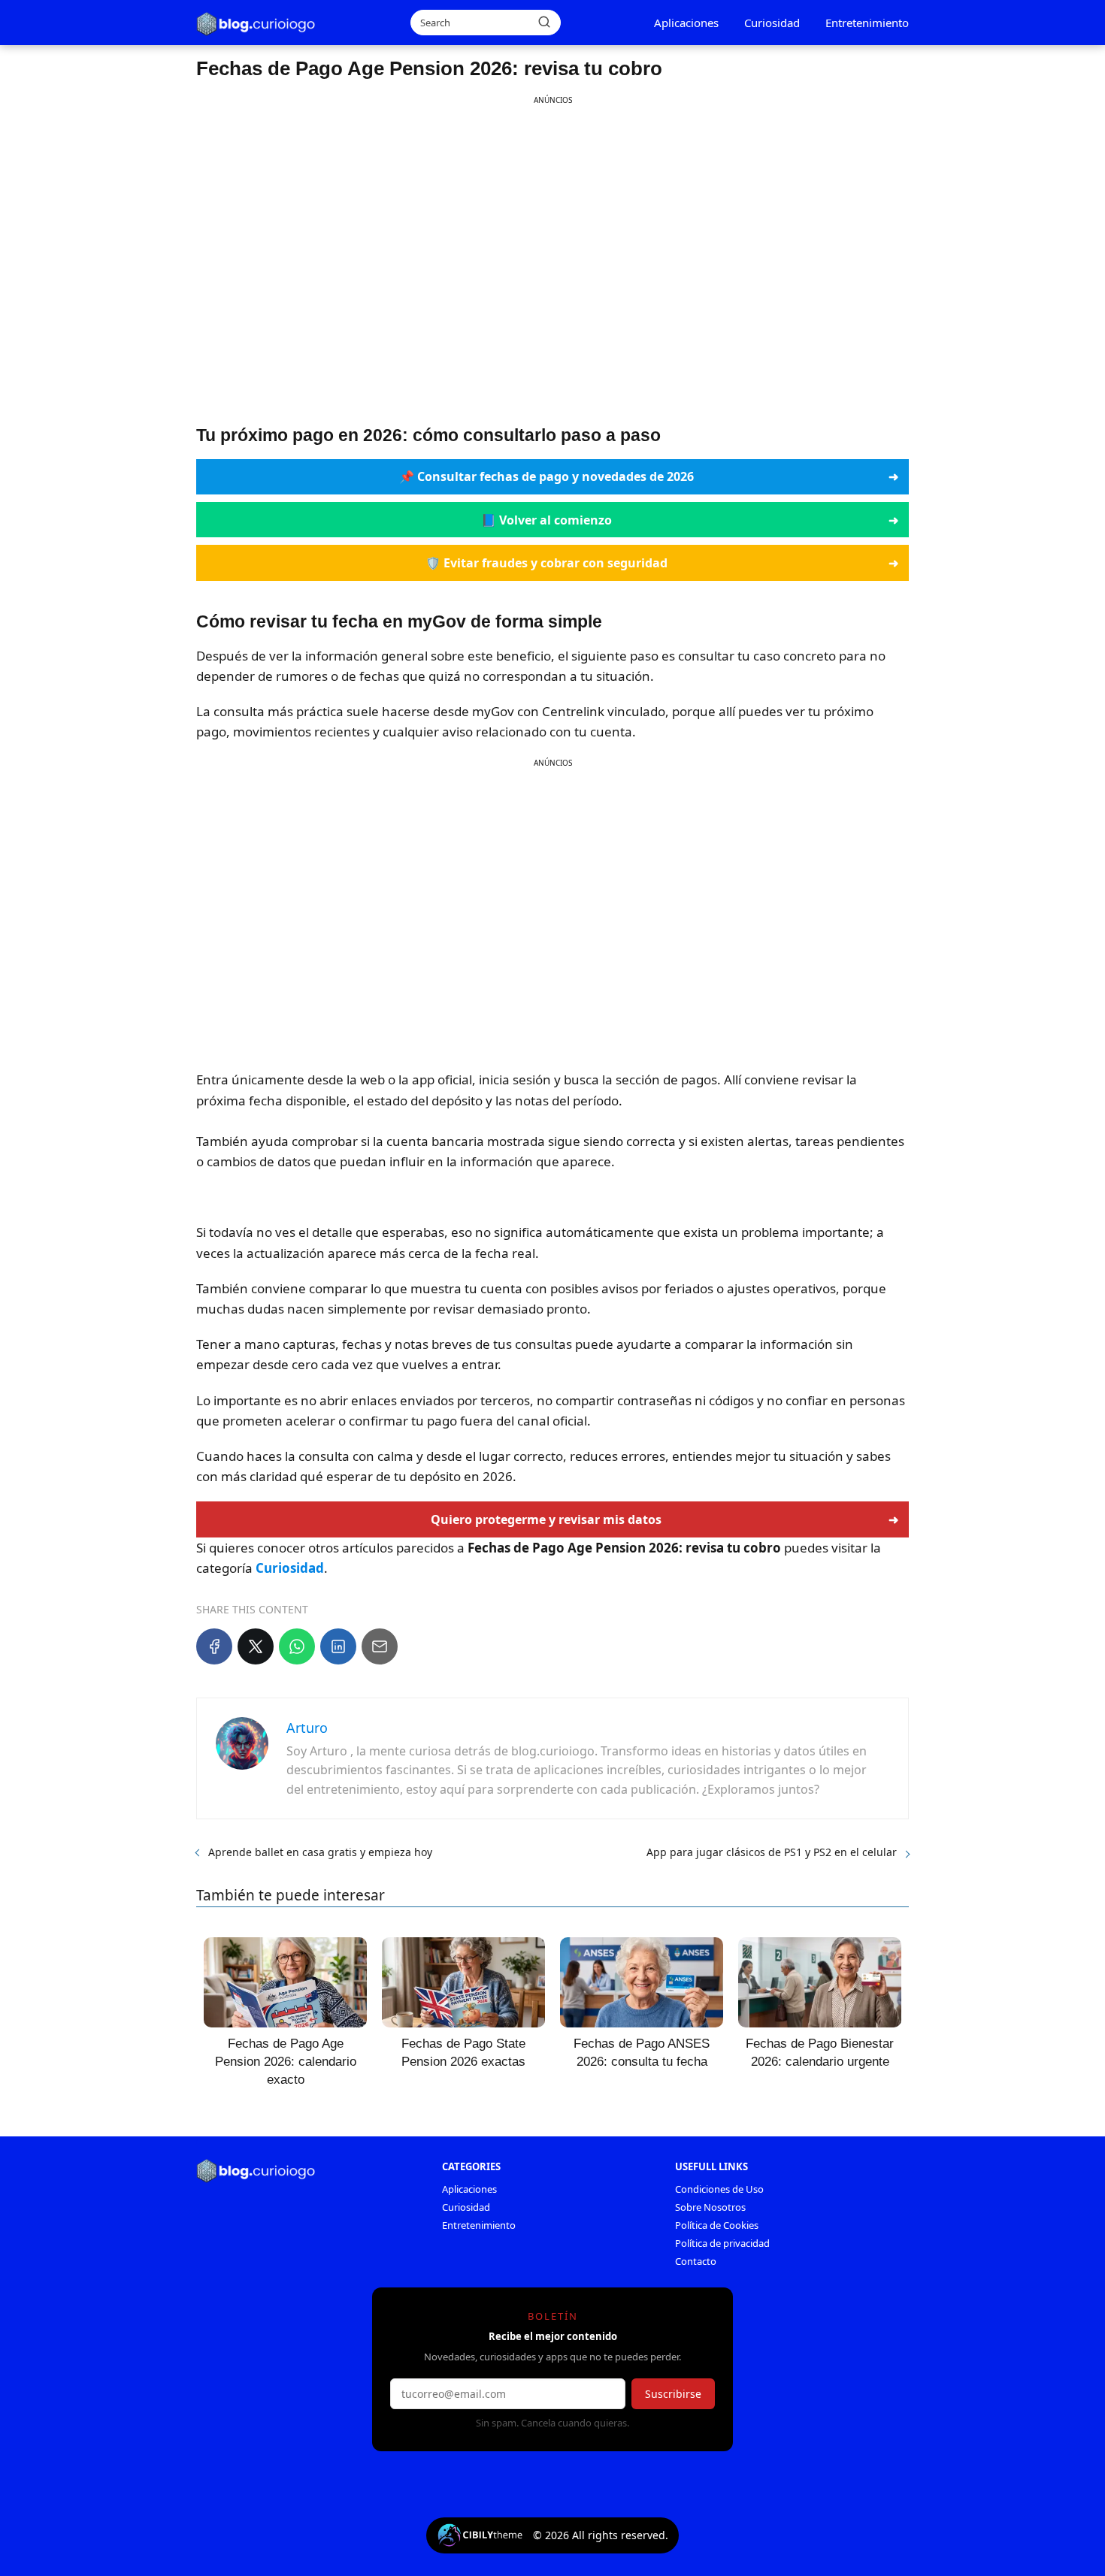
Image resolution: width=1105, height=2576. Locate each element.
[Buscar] (544, 22)
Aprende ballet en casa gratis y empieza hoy (320, 1852)
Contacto (696, 2261)
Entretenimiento (867, 23)
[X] (256, 1646)
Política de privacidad (722, 2243)
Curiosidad (772, 23)
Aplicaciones (686, 23)
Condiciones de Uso (719, 2189)
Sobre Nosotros (710, 2207)
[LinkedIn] (338, 1646)
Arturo (307, 1728)
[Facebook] (214, 1646)
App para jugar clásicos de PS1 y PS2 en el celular (772, 1852)
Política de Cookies (717, 2225)
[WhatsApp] (297, 1646)
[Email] (380, 1646)
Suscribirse (673, 2394)
